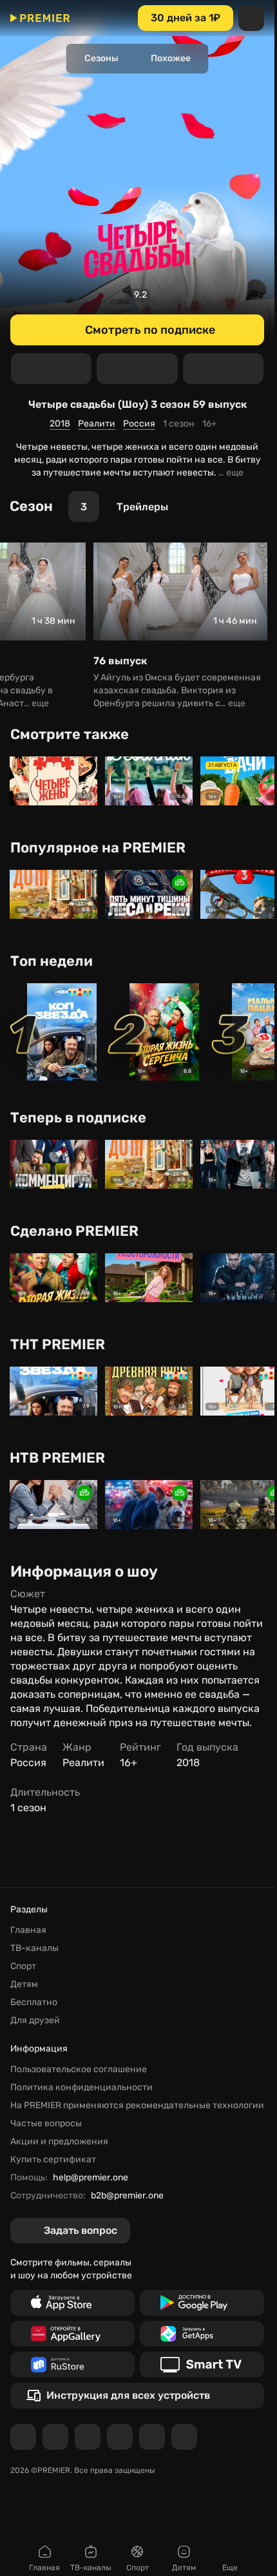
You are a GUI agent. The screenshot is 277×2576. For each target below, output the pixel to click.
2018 (60, 424)
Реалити (97, 424)
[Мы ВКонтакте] (55, 2437)
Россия (139, 424)
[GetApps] (202, 2334)
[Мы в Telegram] (23, 2437)
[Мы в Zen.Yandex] (120, 2437)
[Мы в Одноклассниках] (88, 2437)
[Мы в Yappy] (184, 2437)
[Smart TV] (202, 2365)
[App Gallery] (72, 2334)
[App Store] (72, 2303)
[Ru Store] (72, 2365)
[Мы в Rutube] (152, 2437)
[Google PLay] (202, 2303)
